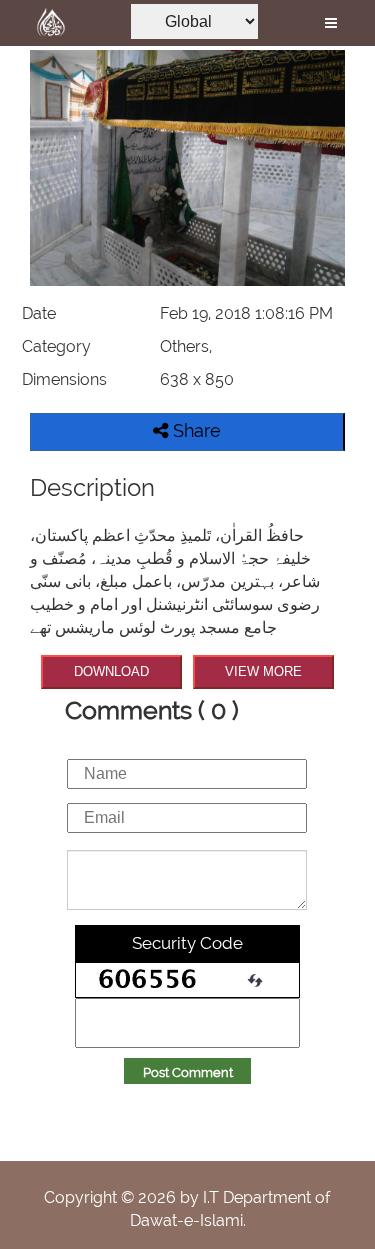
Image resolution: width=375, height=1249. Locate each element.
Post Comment (188, 1072)
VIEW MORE (263, 671)
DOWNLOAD (111, 671)
